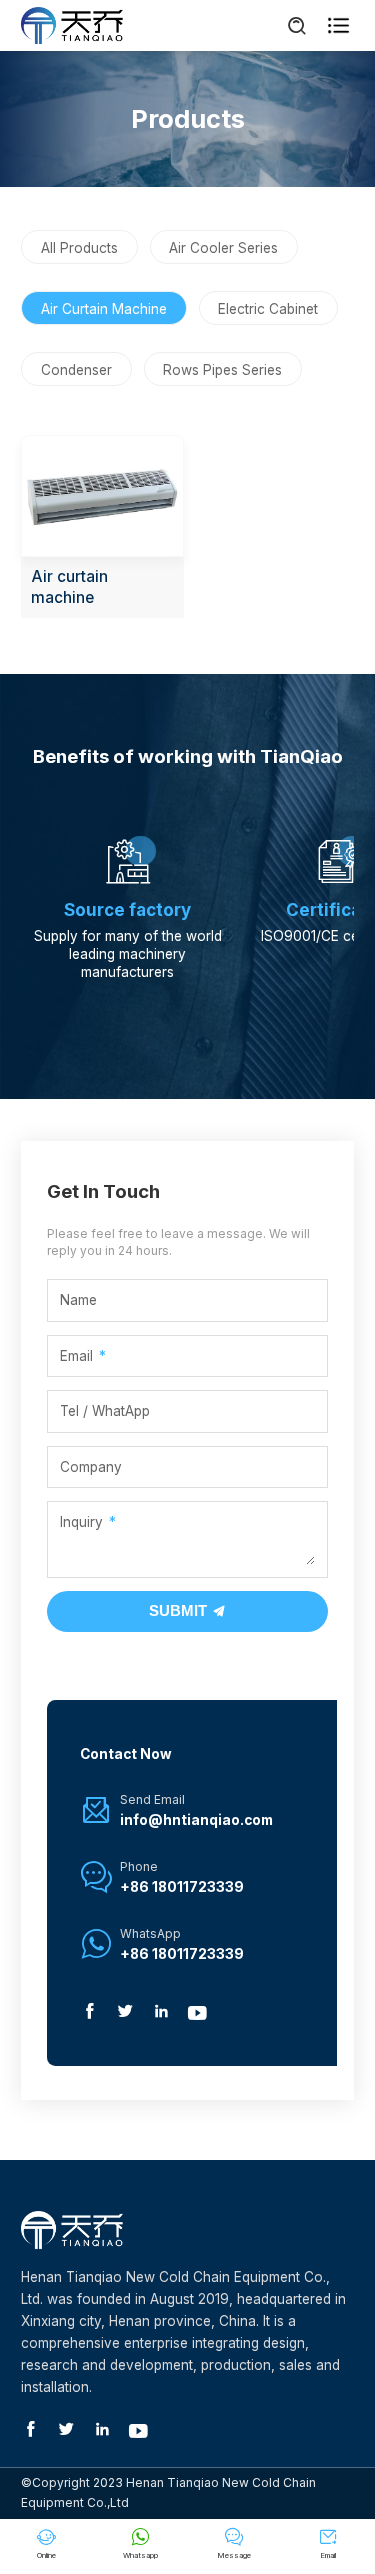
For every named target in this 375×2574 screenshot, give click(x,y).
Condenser (76, 370)
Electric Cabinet (268, 309)
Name (78, 1300)
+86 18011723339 (182, 1887)
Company (91, 1467)
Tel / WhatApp (105, 1411)
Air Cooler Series (223, 248)
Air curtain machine (69, 586)
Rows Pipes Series (222, 370)
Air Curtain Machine (104, 309)
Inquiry (81, 1522)
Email (76, 1356)
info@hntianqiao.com (196, 1820)
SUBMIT (180, 1610)
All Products (79, 248)
